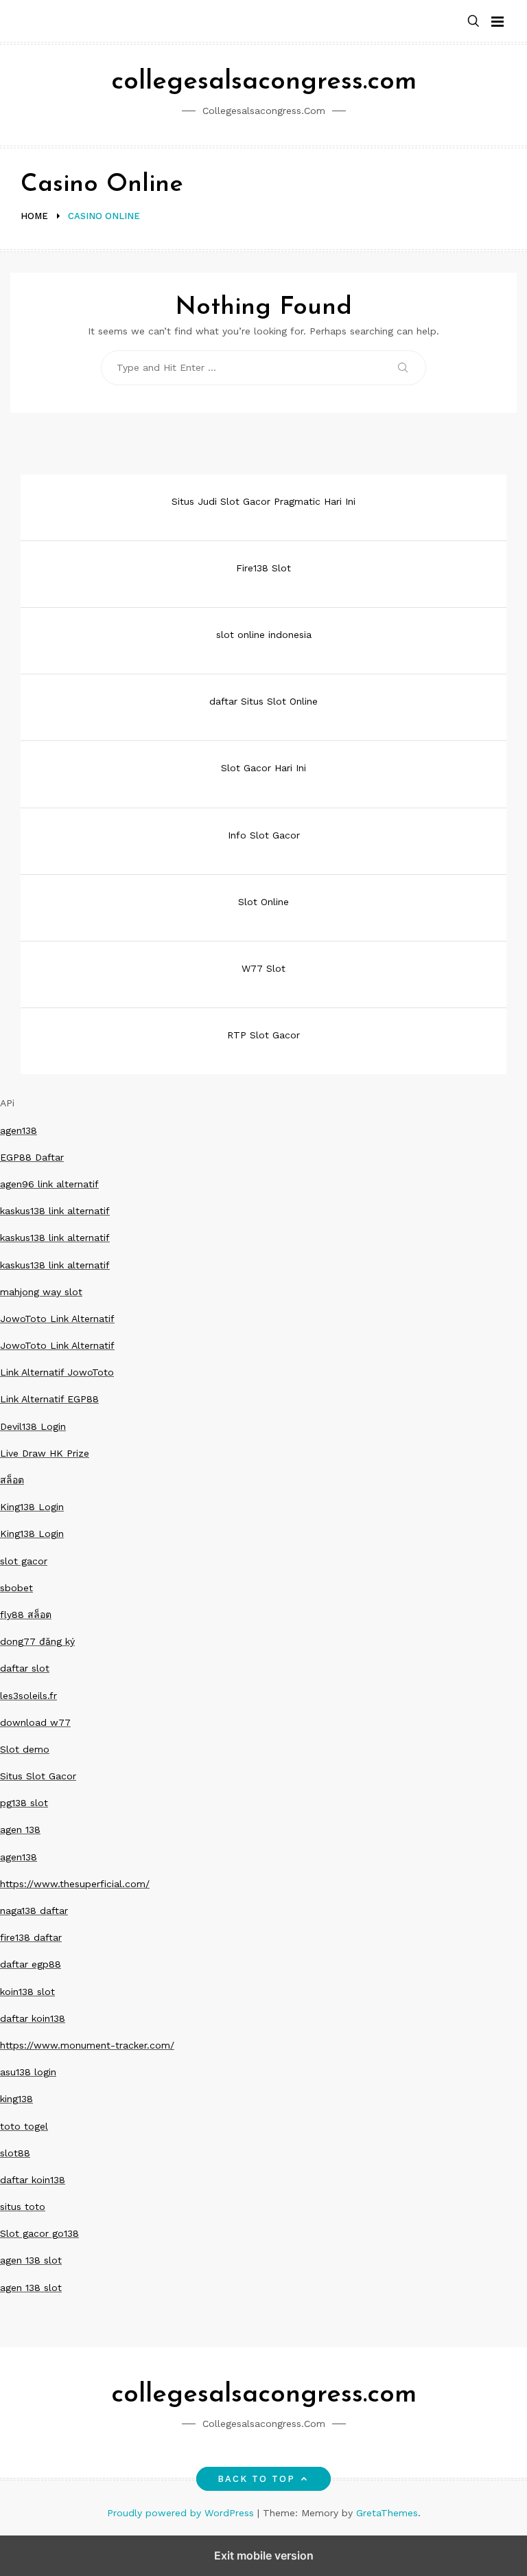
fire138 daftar (31, 1937)
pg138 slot (24, 1803)
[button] (473, 22)
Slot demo (25, 1749)
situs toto (23, 2207)
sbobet (16, 1588)
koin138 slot (27, 1992)
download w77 (35, 1722)
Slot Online (263, 902)
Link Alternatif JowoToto (57, 1372)
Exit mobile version (264, 2555)
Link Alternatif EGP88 (49, 1399)
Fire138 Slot (263, 568)
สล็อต (12, 1480)
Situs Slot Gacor (38, 1776)
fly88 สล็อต (26, 1615)
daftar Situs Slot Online (263, 701)
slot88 (15, 2153)
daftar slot (25, 1668)
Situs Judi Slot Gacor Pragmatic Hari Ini (263, 501)
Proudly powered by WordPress (182, 2513)
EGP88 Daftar (32, 1157)
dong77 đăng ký (37, 1641)
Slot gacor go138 (39, 2233)
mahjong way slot (41, 1292)
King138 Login (32, 1507)
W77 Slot (263, 968)
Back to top (257, 2479)
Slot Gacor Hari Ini (263, 768)
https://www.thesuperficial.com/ (75, 1884)
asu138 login (28, 2072)
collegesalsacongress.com (264, 82)
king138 (16, 2099)
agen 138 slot (31, 2260)
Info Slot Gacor (264, 835)
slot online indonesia (264, 635)
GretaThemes (387, 2513)
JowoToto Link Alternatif (57, 1319)
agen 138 (20, 1830)
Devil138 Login (33, 1426)
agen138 (19, 1130)
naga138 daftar (34, 1911)
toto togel (24, 2126)
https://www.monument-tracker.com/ (87, 2045)
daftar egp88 (31, 1964)
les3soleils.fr (28, 1696)
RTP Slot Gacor (263, 1035)
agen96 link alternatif (49, 1184)
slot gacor (24, 1561)
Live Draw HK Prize (45, 1453)
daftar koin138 (33, 2018)
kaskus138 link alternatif (55, 1211)
